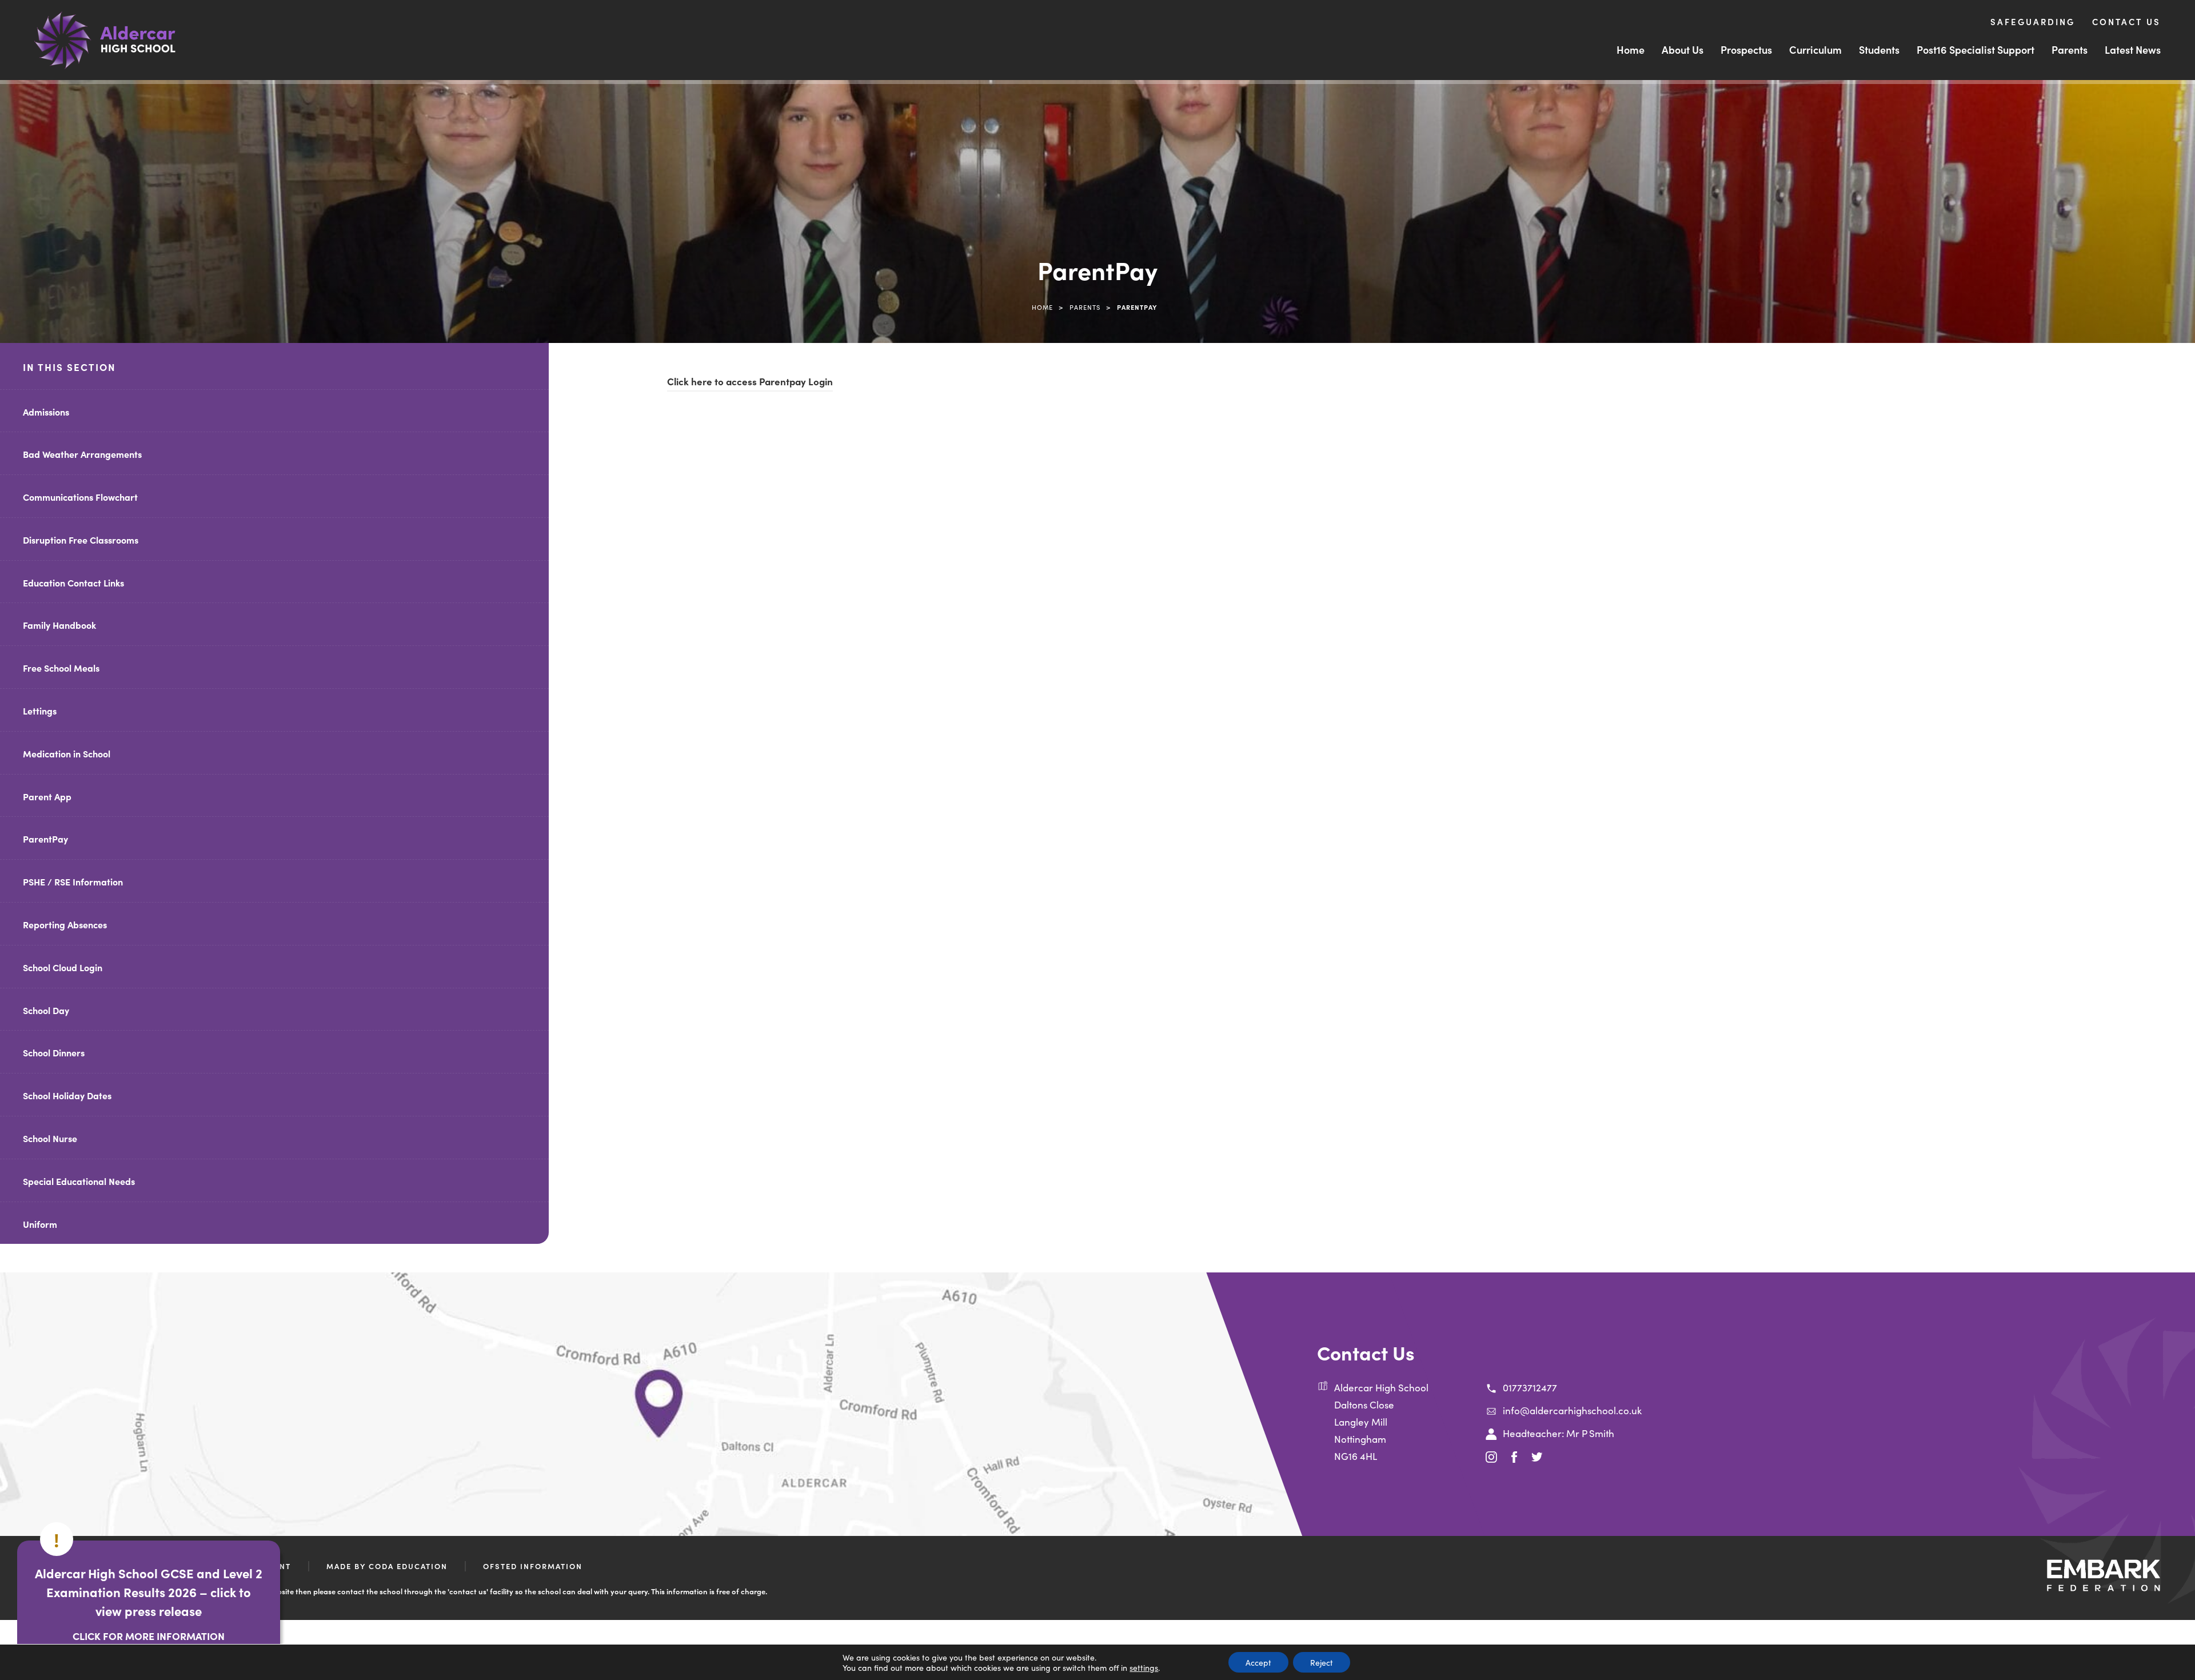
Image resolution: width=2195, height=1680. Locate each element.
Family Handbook (59, 625)
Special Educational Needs (79, 1181)
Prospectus (1746, 49)
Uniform (40, 1224)
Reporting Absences (65, 924)
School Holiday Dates (67, 1095)
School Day (46, 1010)
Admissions (46, 412)
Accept (1258, 1662)
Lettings (40, 711)
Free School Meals (61, 668)
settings (1144, 1667)
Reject (1322, 1662)
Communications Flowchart (80, 497)
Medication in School (67, 753)
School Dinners (54, 1052)
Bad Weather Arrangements (82, 454)
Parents (2070, 49)
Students (1879, 49)
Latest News (2133, 49)
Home (1631, 49)
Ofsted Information (533, 1566)
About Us (1683, 49)
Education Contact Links (73, 582)
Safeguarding (2033, 21)
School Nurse (50, 1138)
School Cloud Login (63, 967)
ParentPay (45, 839)
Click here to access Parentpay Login (750, 383)
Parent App (47, 796)
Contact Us (2126, 21)
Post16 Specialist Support (1976, 49)
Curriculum (1815, 49)
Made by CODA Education (387, 1566)
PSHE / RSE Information (73, 881)
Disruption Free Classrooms (81, 540)
